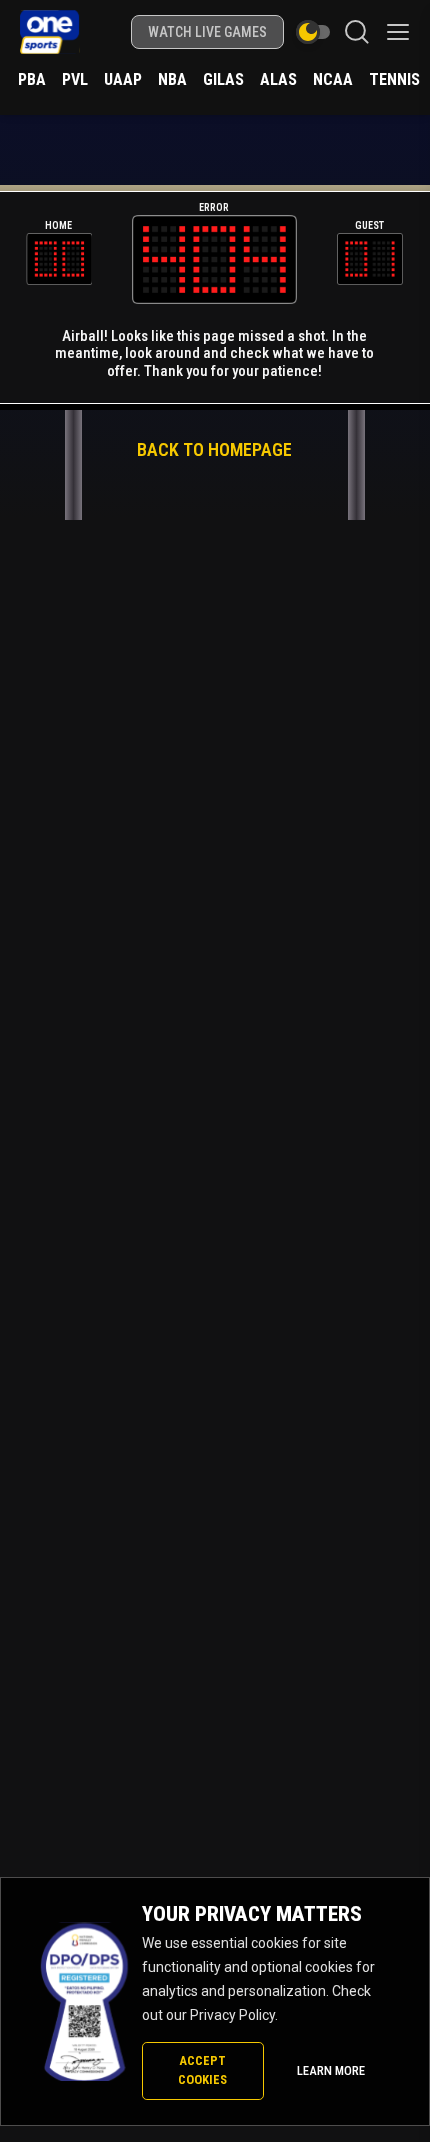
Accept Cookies (202, 2070)
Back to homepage (214, 449)
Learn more (331, 2070)
